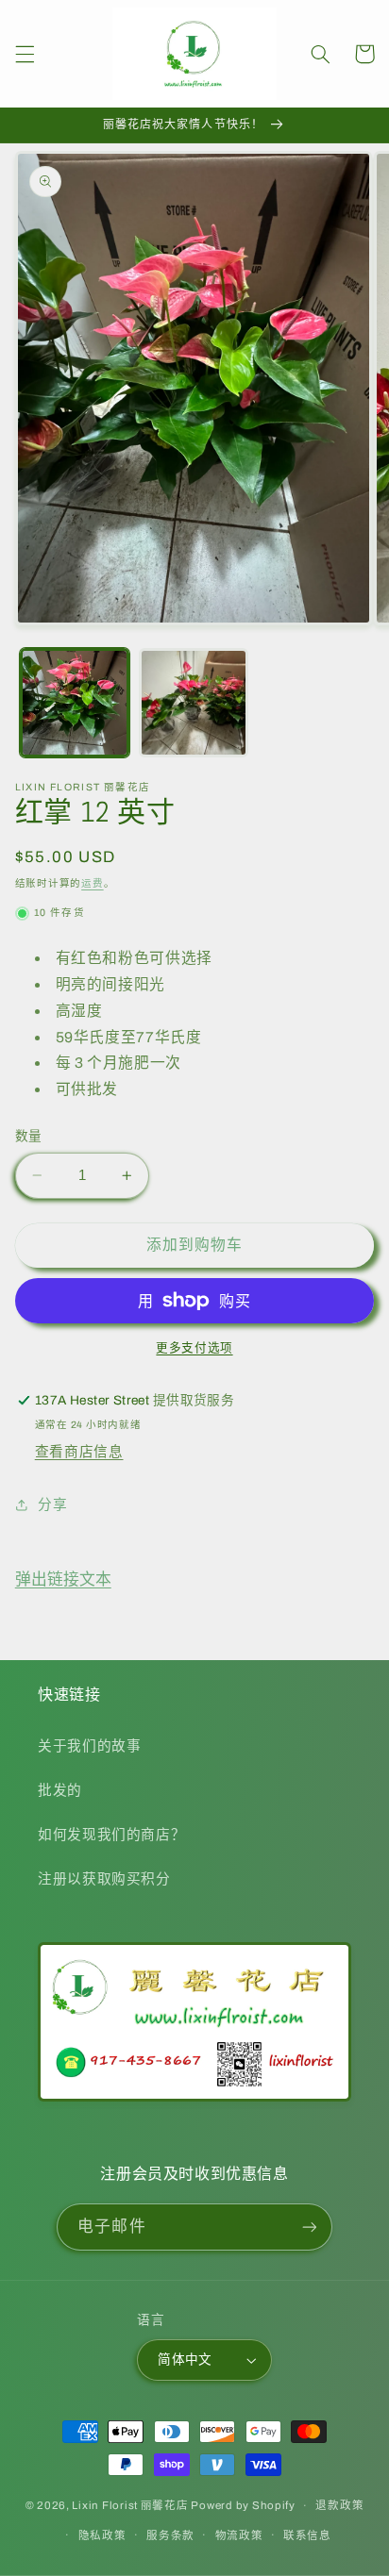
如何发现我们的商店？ (111, 1835)
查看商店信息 (79, 1452)
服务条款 (170, 2535)
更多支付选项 (194, 1348)
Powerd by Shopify (243, 2505)
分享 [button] (52, 1504)
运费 (92, 883)
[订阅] (309, 2227)
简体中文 (185, 2360)
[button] (25, 54)
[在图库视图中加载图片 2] (194, 703)
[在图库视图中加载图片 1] (75, 703)
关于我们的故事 (89, 1746)
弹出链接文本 (63, 1579)
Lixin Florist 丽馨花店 (130, 2505)
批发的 (60, 1790)
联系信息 (307, 2535)
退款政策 (339, 2505)
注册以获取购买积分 (104, 1879)
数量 (29, 1136)
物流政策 (239, 2535)
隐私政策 (102, 2535)
